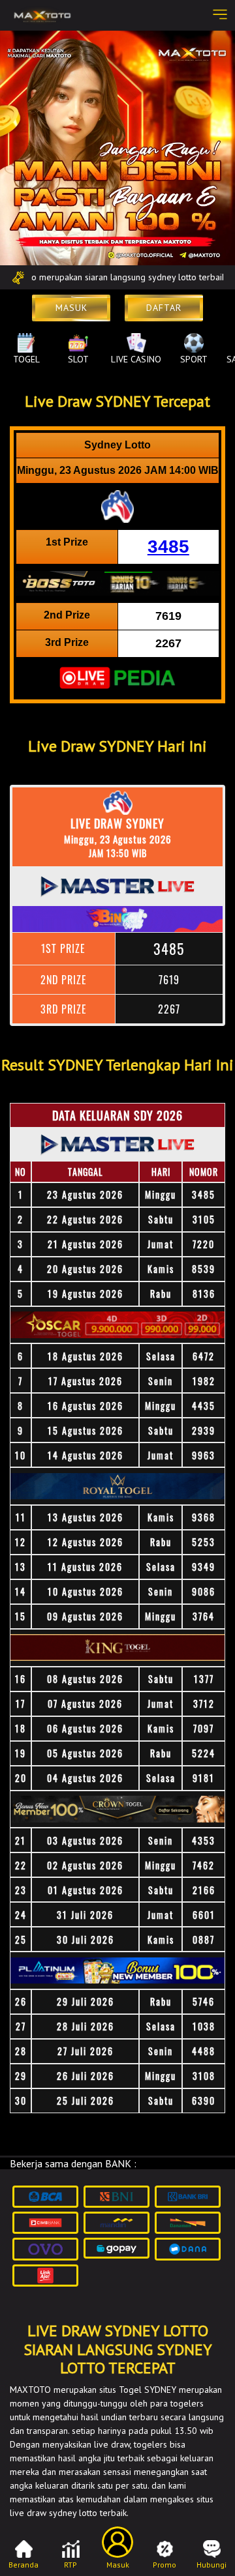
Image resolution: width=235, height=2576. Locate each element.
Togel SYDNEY (148, 2390)
